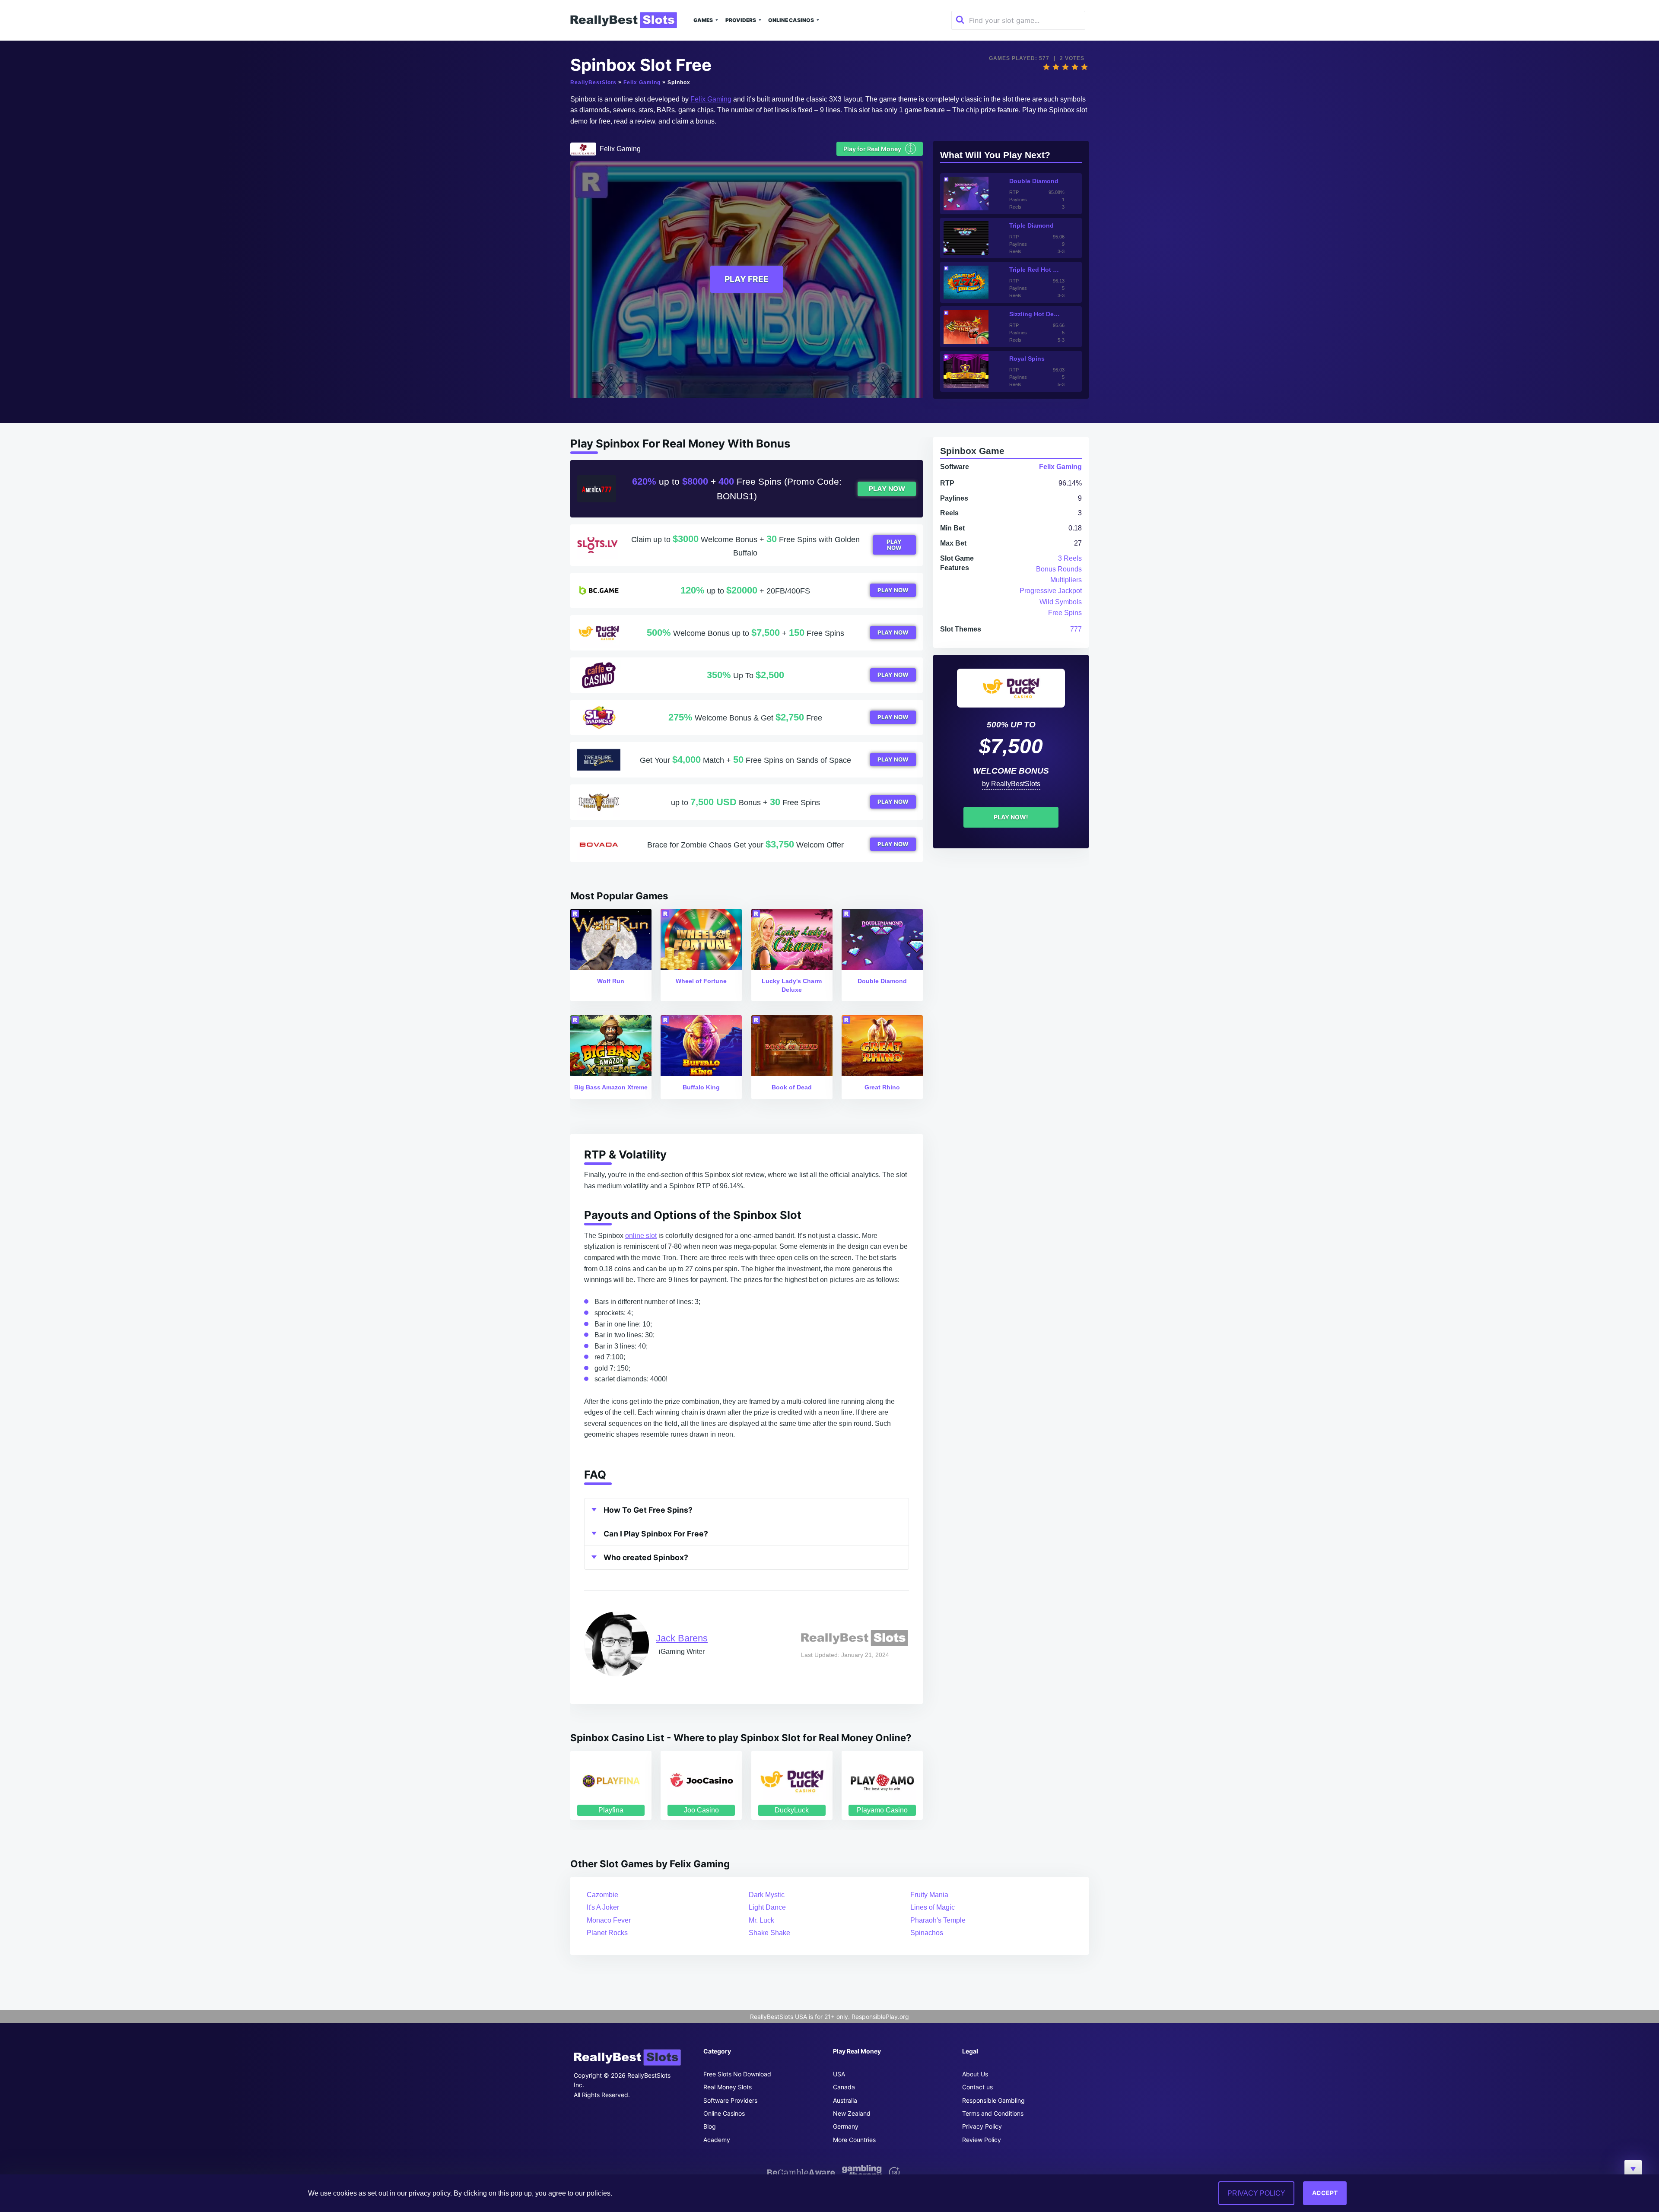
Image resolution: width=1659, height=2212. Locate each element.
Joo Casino (701, 1810)
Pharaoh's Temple (938, 1920)
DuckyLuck (792, 1810)
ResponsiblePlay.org (880, 2017)
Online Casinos (791, 20)
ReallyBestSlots (593, 83)
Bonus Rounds (1059, 569)
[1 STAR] (1046, 67)
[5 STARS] (1084, 67)
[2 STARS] (1056, 67)
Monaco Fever (609, 1920)
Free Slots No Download (737, 2074)
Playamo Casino (882, 1810)
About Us (975, 2074)
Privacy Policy (982, 2126)
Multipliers (1066, 580)
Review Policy (982, 2140)
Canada (844, 2087)
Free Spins (1065, 613)
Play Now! (1011, 817)
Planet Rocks (607, 1933)
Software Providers (730, 2100)
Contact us (977, 2087)
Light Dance (767, 1907)
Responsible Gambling (993, 2100)
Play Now (887, 489)
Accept (1325, 2193)
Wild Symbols (1061, 602)
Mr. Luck (761, 1920)
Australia (845, 2100)
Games (703, 20)
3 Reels (1070, 558)
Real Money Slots (728, 2087)
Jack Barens (682, 1638)
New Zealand (852, 2113)
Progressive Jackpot (1051, 591)
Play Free (747, 279)
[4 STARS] (1075, 67)
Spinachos (927, 1933)
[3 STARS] (1065, 67)
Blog (710, 2126)
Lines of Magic (933, 1907)
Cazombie (602, 1895)
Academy (717, 2140)
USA (839, 2074)
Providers (741, 20)
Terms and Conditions (993, 2113)
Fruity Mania (929, 1895)
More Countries (854, 2140)
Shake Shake (769, 1933)
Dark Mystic (767, 1895)
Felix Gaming (642, 83)
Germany (846, 2126)
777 (1076, 629)
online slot (641, 1236)
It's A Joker (603, 1907)
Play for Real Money (878, 148)
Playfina (611, 1810)
